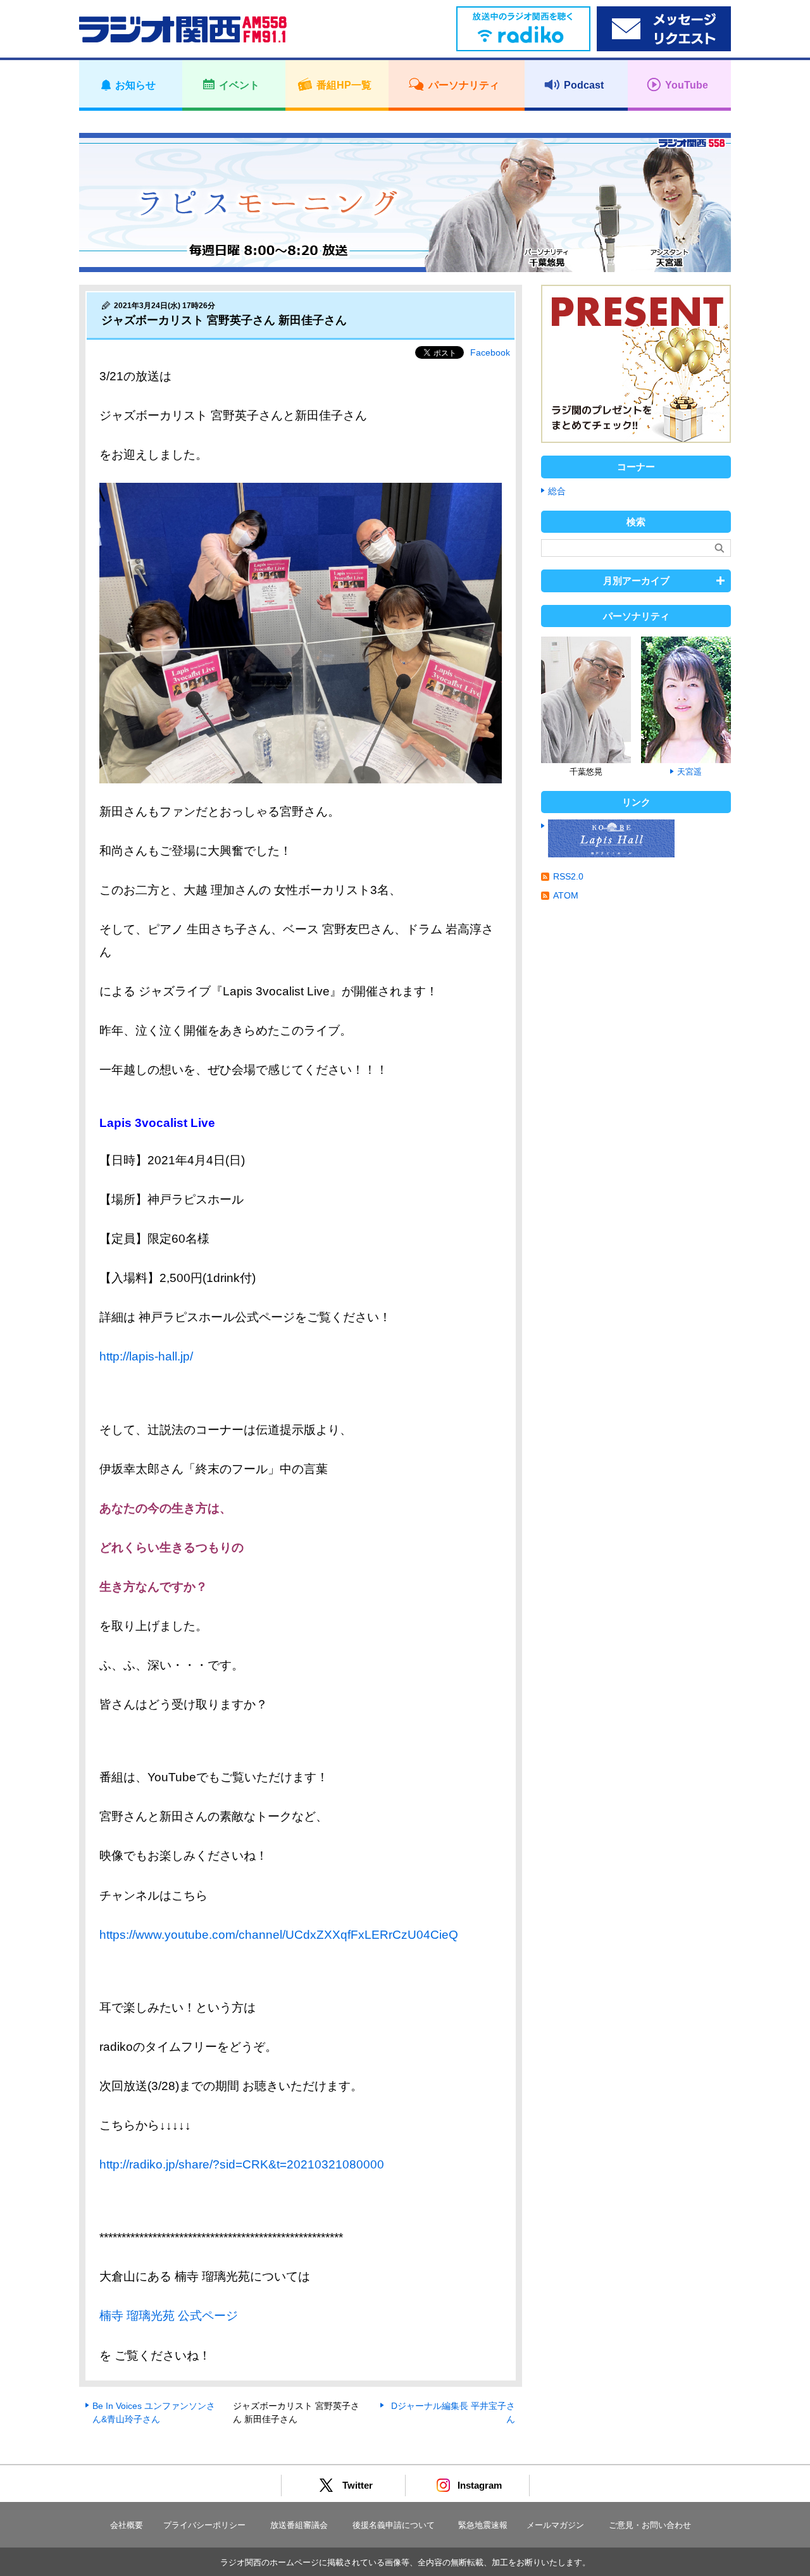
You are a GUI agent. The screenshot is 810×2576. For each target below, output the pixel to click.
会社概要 (127, 2525)
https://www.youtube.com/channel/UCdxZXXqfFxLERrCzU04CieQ (279, 1935)
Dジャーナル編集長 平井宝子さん (453, 2412)
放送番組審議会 (299, 2525)
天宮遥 (689, 772)
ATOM (566, 895)
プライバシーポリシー (204, 2525)
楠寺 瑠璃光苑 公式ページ (169, 2316)
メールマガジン (555, 2525)
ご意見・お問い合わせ (650, 2525)
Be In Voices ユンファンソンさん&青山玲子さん (154, 2412)
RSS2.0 (568, 876)
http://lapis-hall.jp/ (146, 1356)
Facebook (490, 352)
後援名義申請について (394, 2525)
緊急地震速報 (483, 2525)
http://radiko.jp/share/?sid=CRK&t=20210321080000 (242, 2164)
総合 (557, 491)
